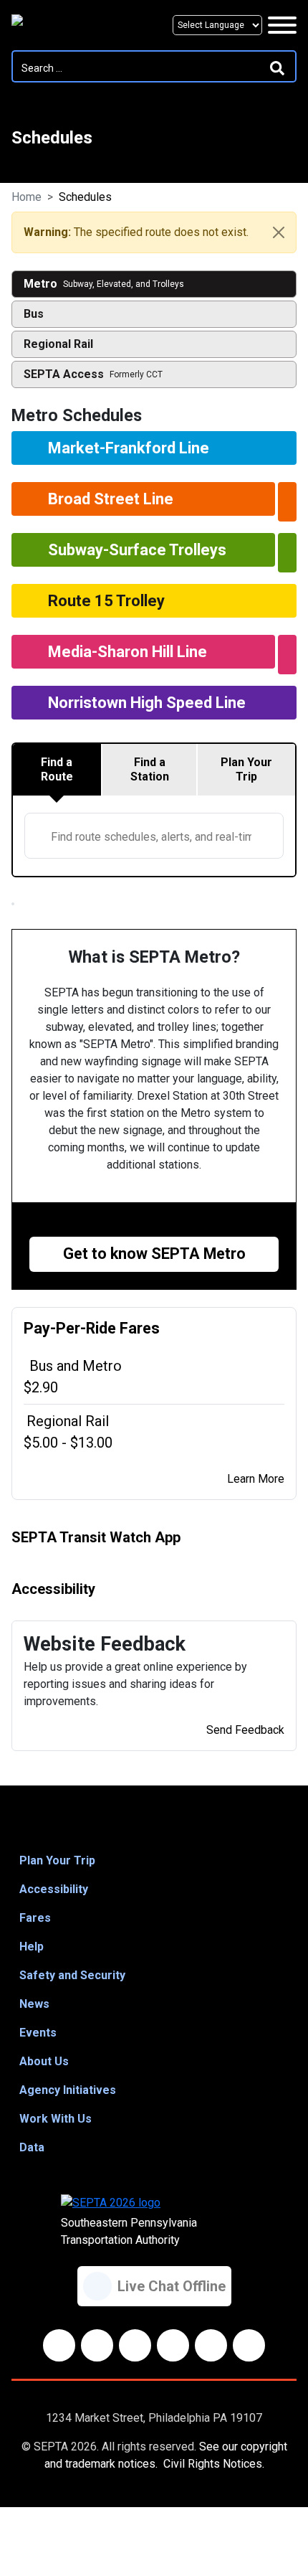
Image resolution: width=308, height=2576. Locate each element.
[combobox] (154, 836)
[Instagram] (211, 2345)
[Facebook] (59, 2345)
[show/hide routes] (287, 502)
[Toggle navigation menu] (282, 25)
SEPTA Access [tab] (93, 374)
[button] (154, 1861)
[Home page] (76, 25)
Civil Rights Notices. (214, 2464)
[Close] (279, 232)
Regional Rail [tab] (58, 344)
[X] (135, 2345)
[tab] (58, 770)
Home (27, 197)
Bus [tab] (34, 314)
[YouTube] (173, 2345)
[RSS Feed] (249, 2345)
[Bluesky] (97, 2345)
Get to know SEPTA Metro (154, 1254)
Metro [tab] (104, 284)
